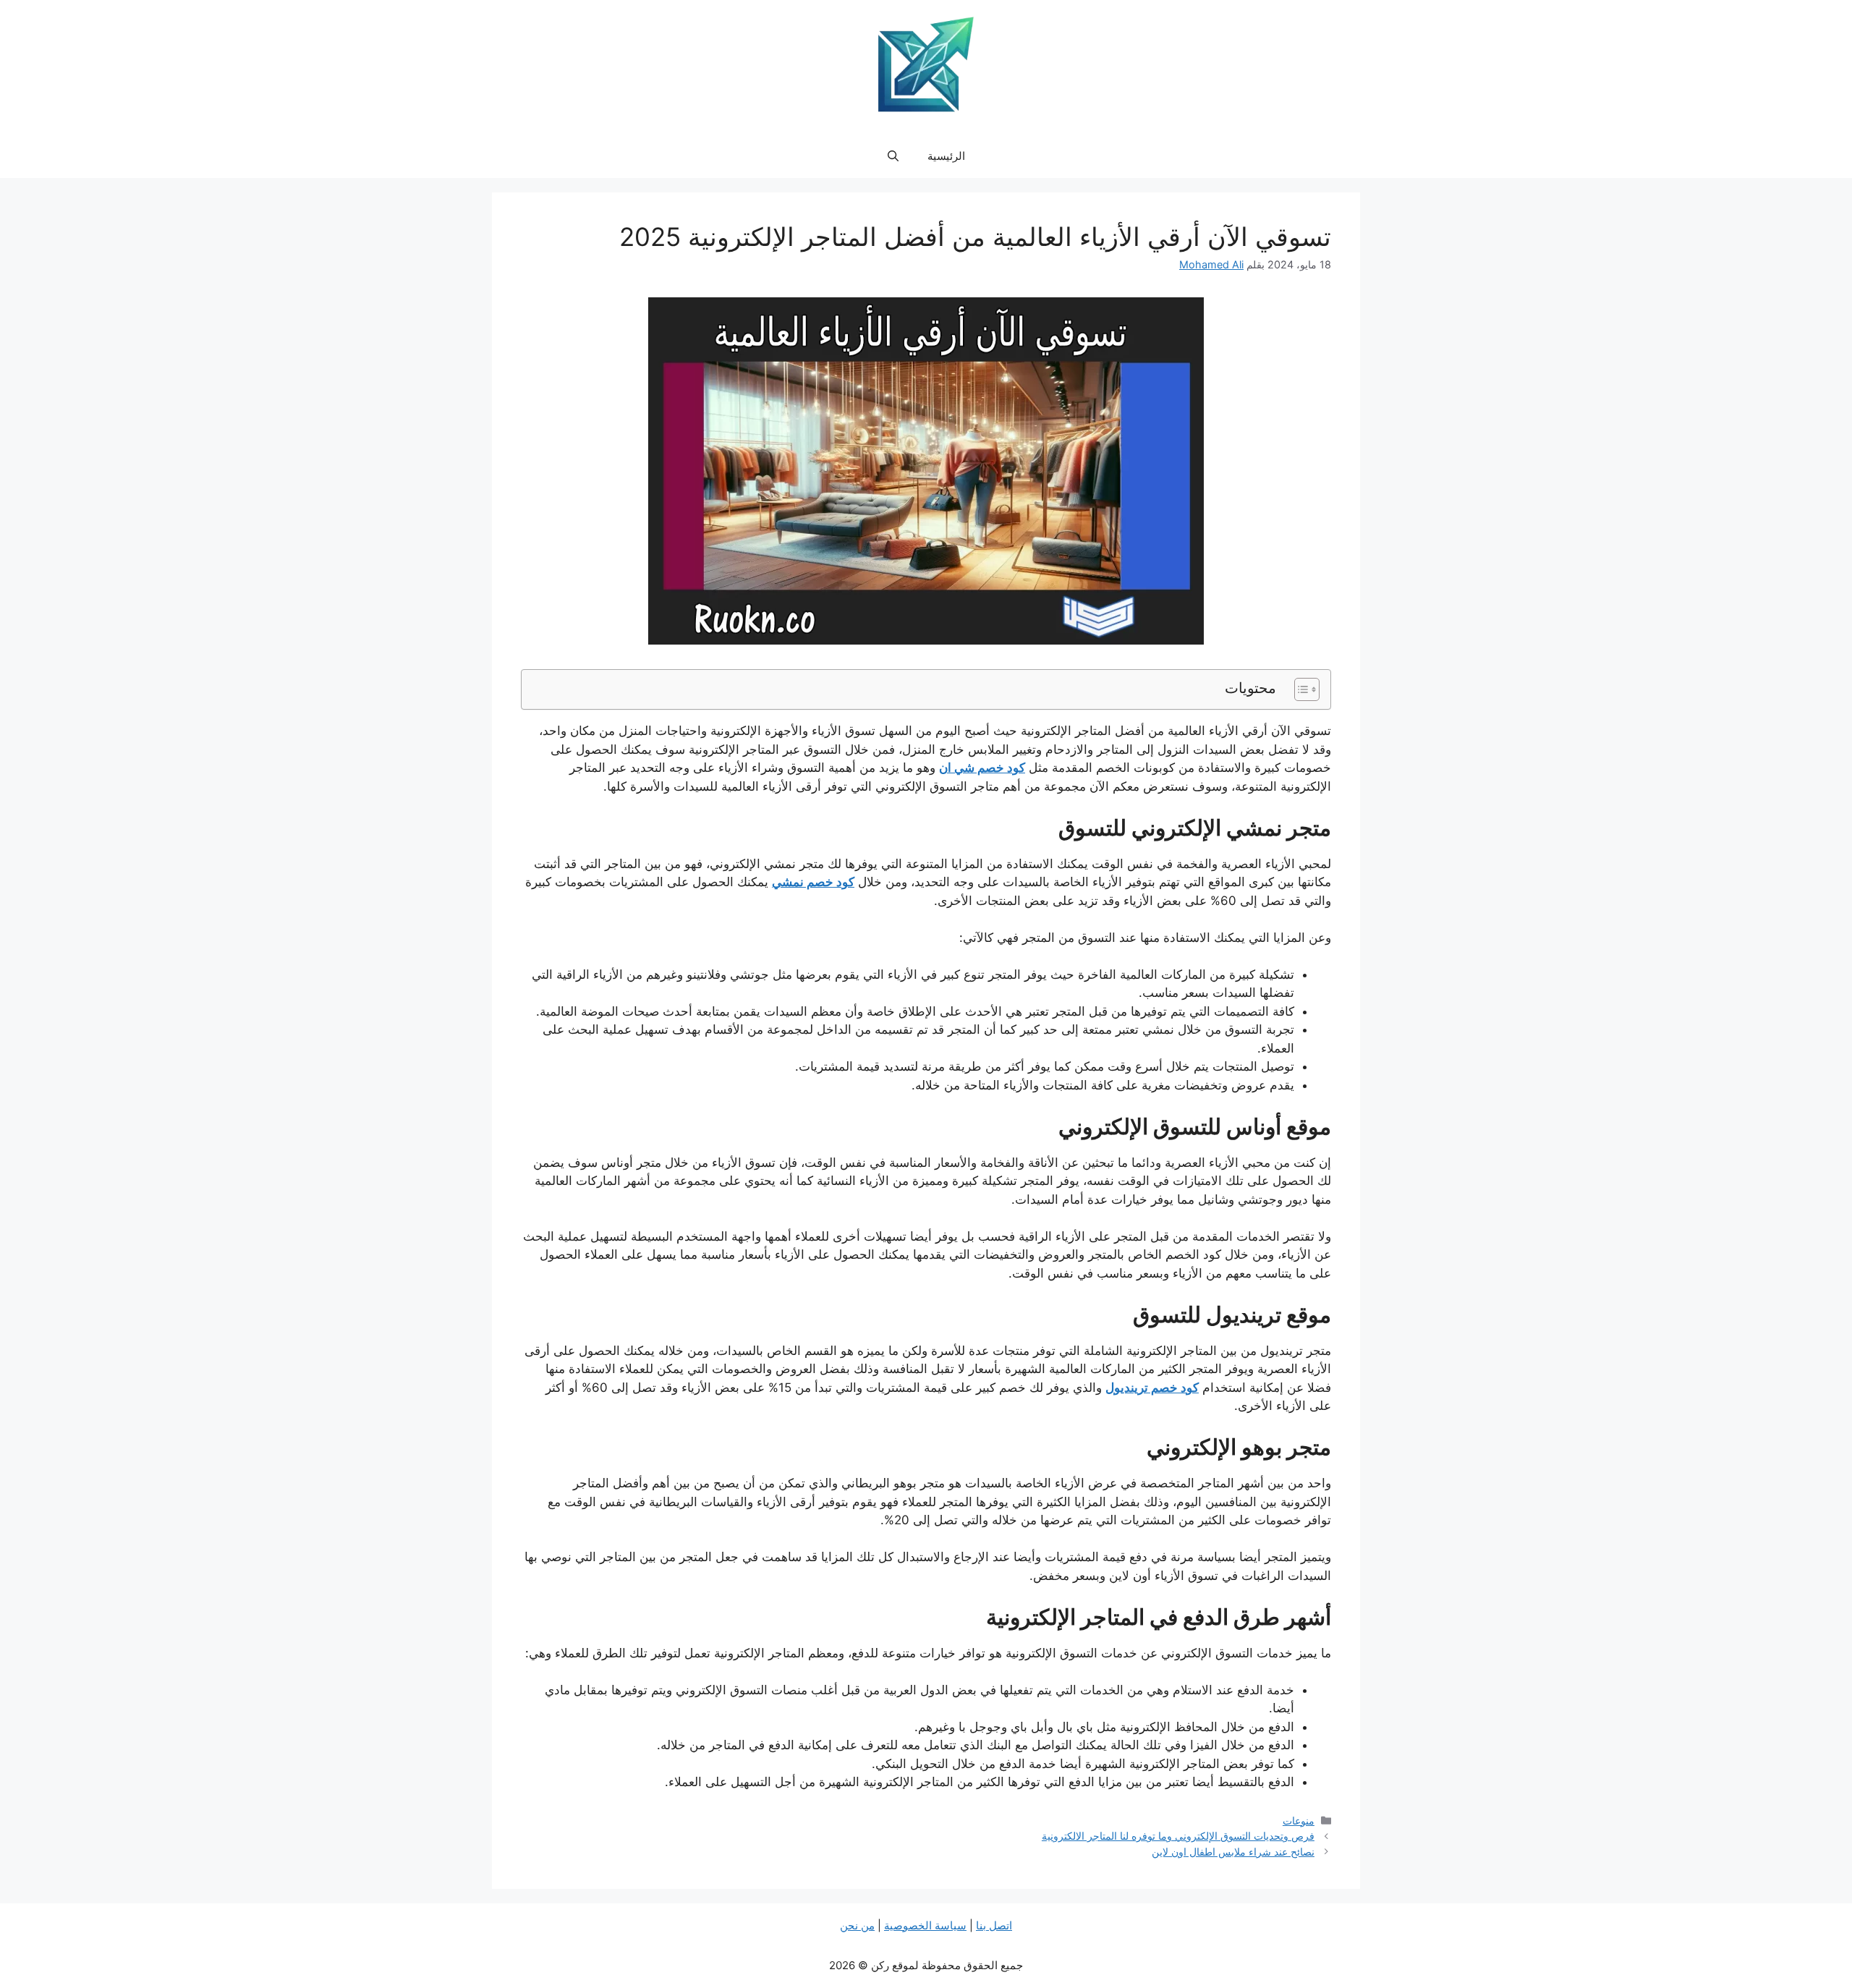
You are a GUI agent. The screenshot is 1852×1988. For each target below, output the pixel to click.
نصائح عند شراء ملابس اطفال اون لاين (1233, 1852)
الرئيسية (946, 156)
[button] (893, 156)
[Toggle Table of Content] (1300, 689)
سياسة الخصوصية (925, 1925)
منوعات (1299, 1821)
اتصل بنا (994, 1925)
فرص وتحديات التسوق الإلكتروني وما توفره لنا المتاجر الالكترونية (1178, 1836)
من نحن (857, 1925)
